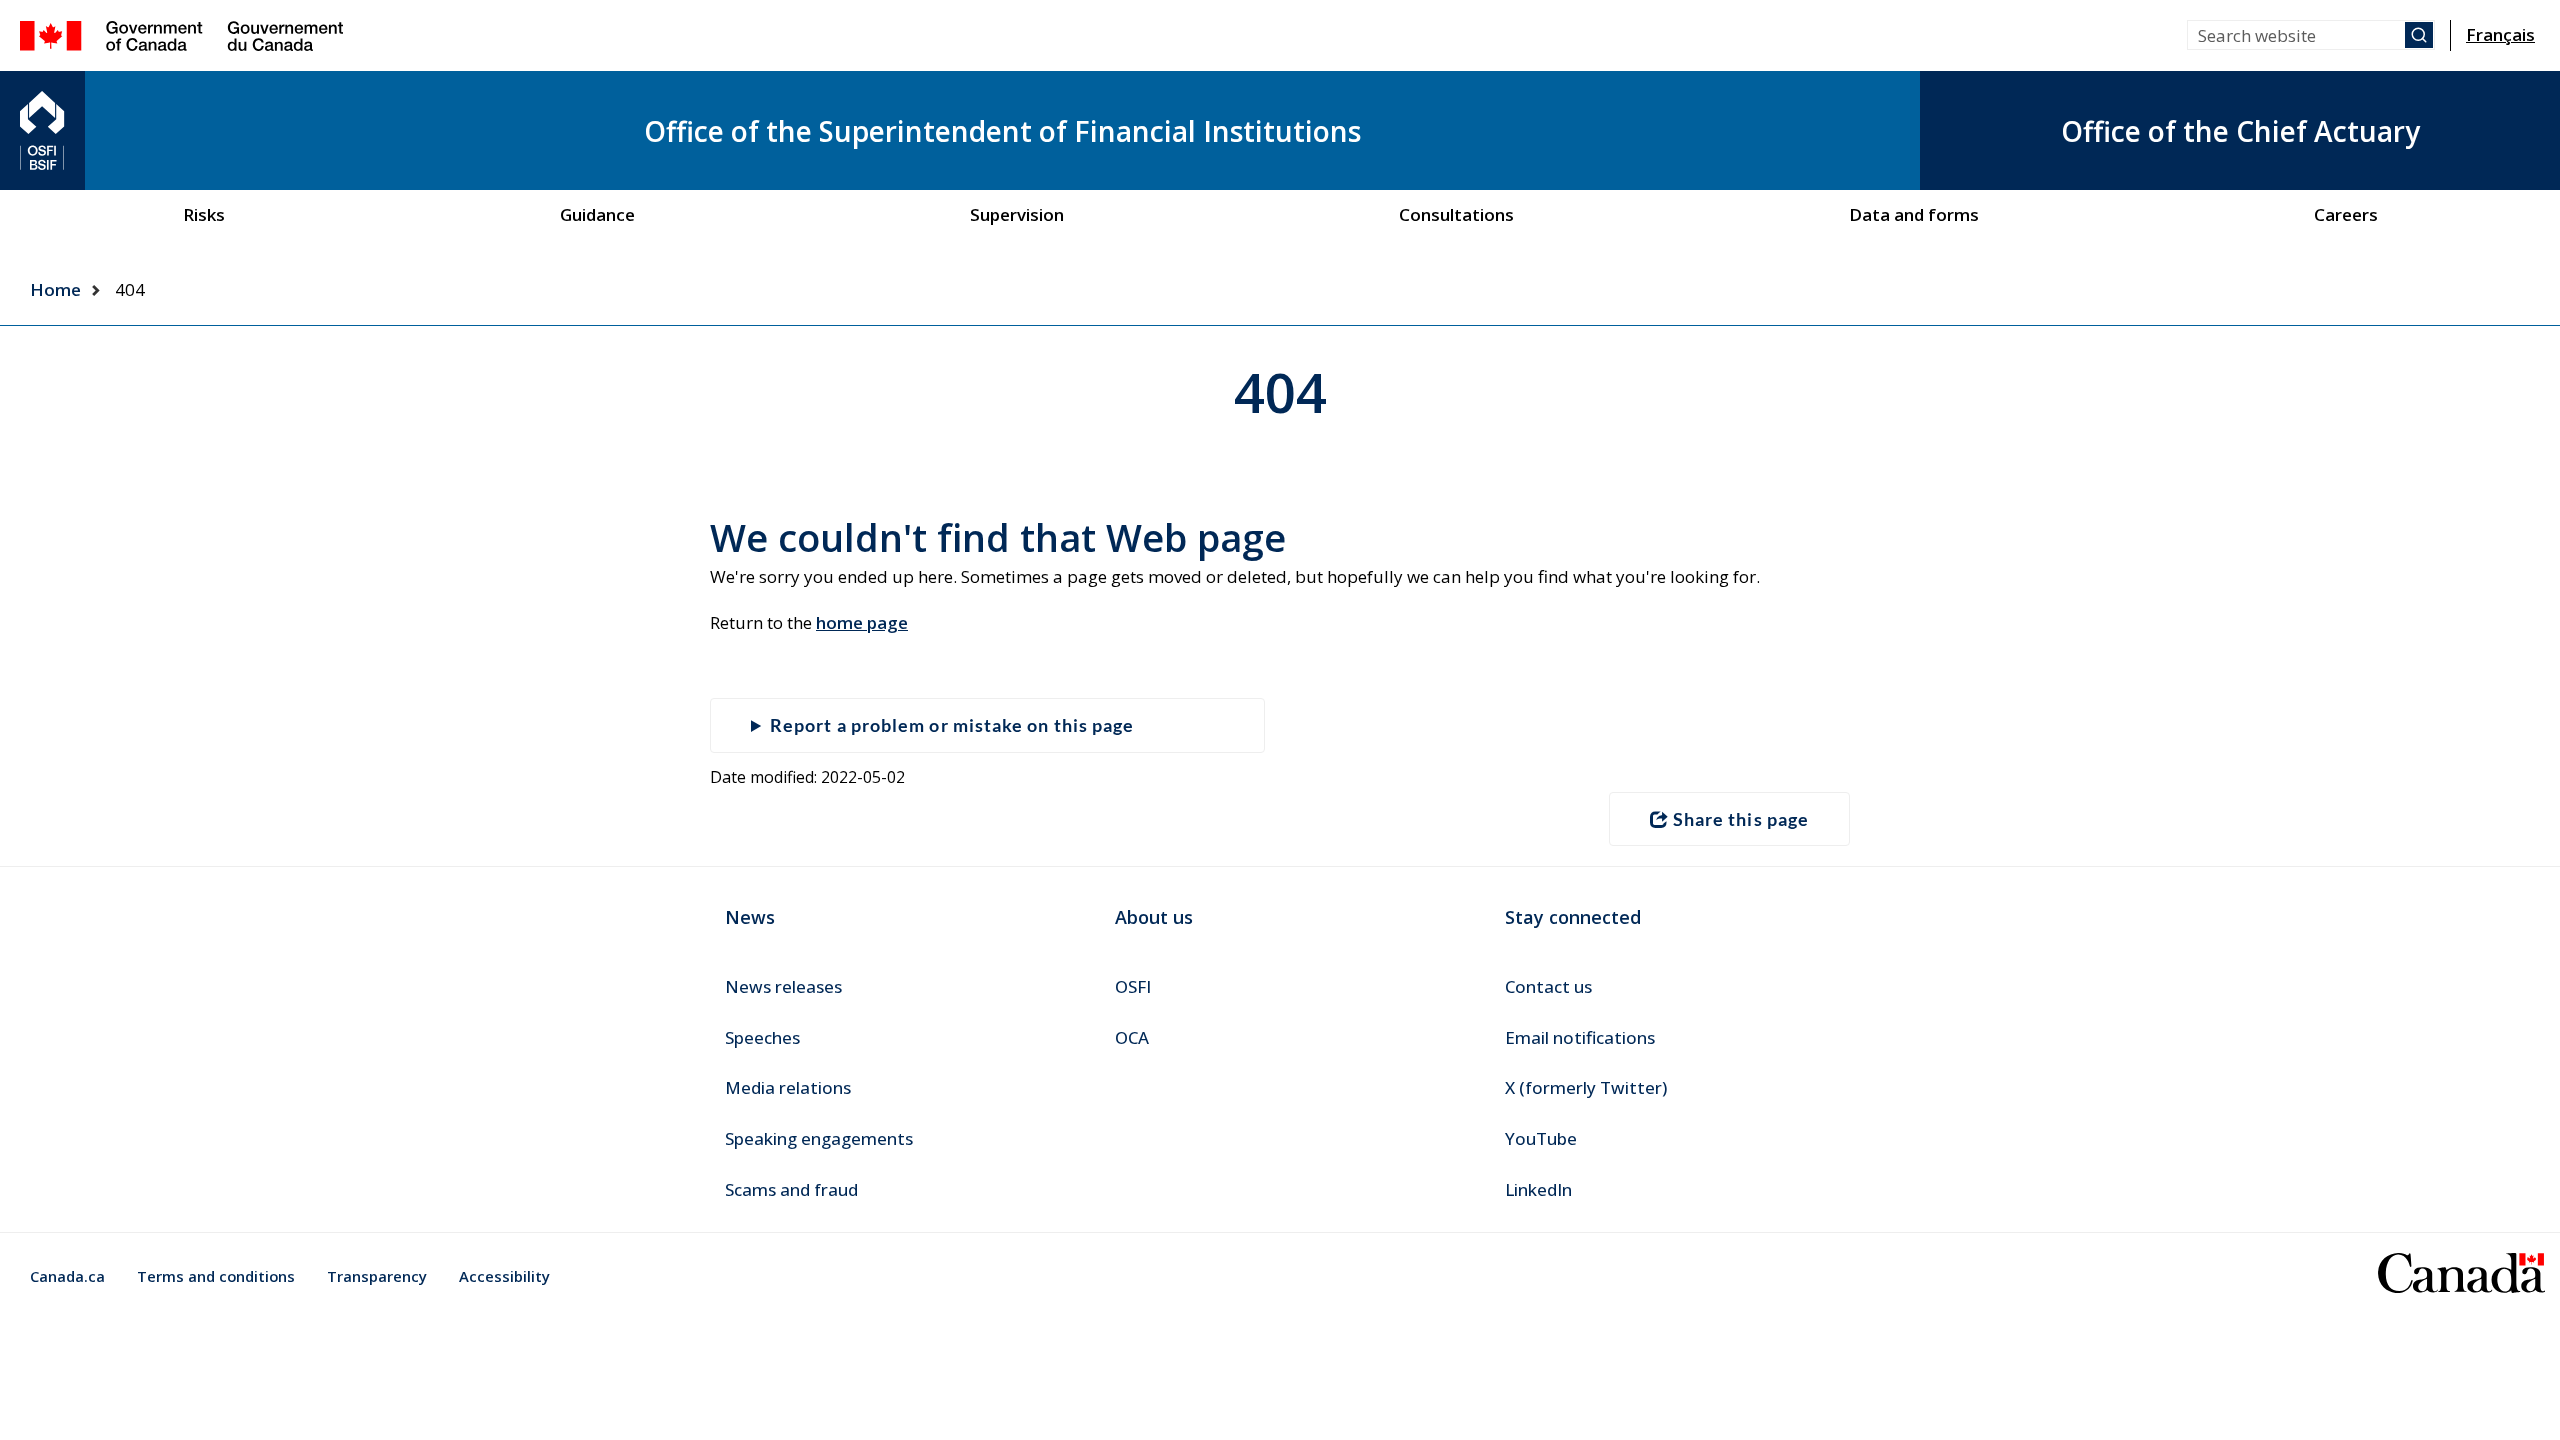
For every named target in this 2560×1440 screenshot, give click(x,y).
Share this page (1741, 819)
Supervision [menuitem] (1017, 214)
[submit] (2419, 35)
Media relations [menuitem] (788, 1087)
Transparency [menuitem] (377, 1276)
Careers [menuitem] (2346, 214)
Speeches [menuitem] (762, 1037)
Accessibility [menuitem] (504, 1276)
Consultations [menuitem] (1456, 214)
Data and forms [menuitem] (1914, 214)
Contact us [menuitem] (1548, 986)
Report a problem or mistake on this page (952, 725)
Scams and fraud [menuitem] (791, 1189)
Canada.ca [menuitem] (67, 1276)
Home (55, 289)
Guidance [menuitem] (597, 214)
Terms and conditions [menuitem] (216, 1276)
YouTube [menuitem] (1541, 1138)
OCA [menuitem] (1132, 1037)
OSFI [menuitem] (1133, 986)
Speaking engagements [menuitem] (819, 1138)
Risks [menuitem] (204, 214)
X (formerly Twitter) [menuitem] (1586, 1087)
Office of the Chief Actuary (2240, 131)
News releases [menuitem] (783, 986)
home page (862, 622)
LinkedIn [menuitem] (1538, 1189)
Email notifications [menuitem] (1580, 1037)
